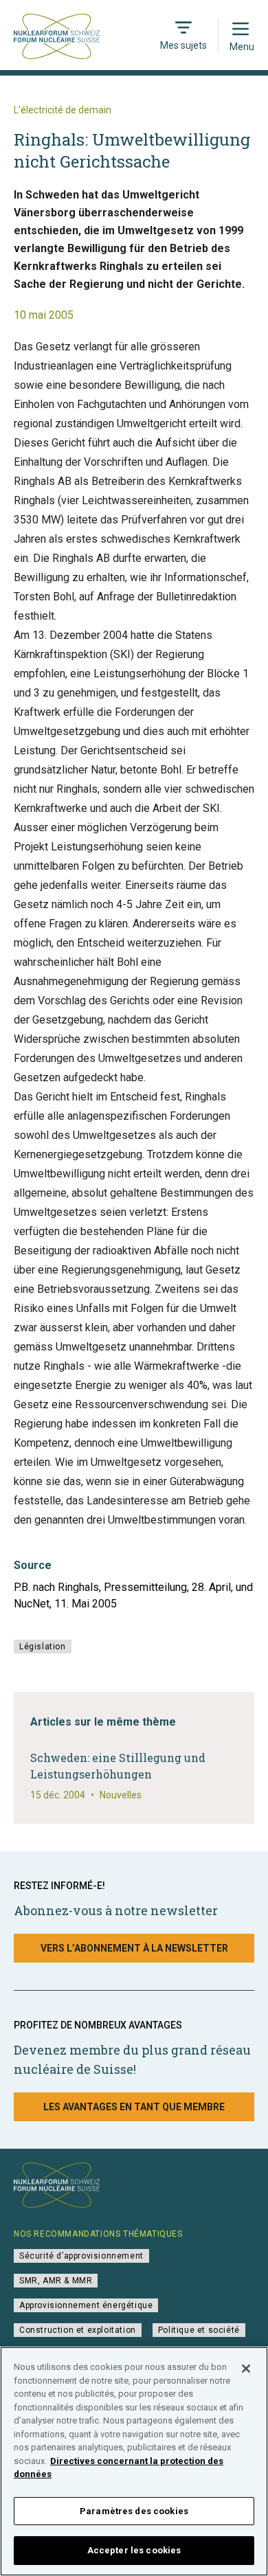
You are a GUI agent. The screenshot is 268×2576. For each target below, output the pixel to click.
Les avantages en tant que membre (134, 2107)
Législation (43, 1647)
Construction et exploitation (78, 2330)
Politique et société (199, 2330)
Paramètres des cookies (134, 2511)
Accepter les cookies (134, 2550)
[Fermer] (246, 2369)
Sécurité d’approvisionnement (81, 2256)
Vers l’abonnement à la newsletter (134, 1948)
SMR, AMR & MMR (56, 2281)
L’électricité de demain (63, 110)
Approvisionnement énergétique (86, 2305)
